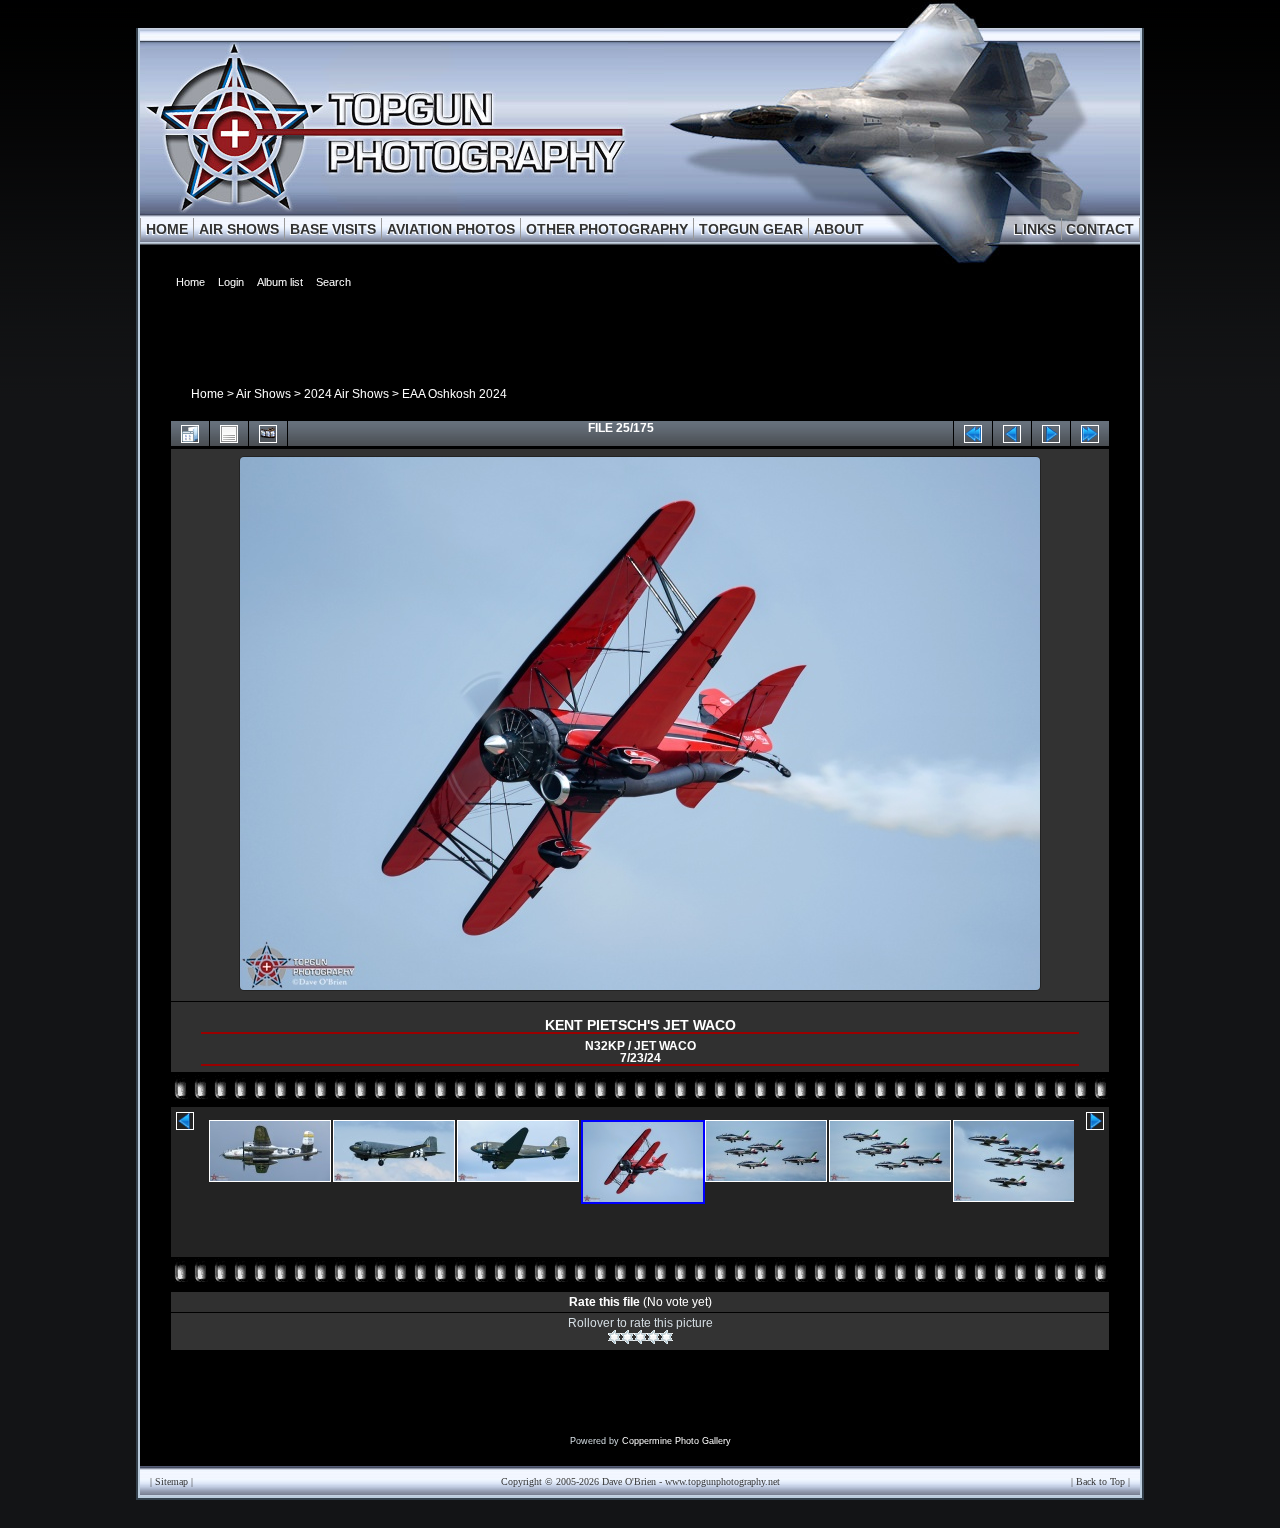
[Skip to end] (1090, 433)
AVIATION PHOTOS (451, 229)
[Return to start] (973, 433)
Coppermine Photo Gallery (676, 1441)
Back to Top (1100, 1481)
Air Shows (263, 394)
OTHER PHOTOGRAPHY (607, 229)
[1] (614, 1337)
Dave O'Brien (629, 1481)
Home (207, 394)
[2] (627, 1337)
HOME (167, 229)
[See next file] (1051, 433)
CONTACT (1100, 229)
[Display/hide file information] (229, 433)
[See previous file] (1012, 433)
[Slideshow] (268, 433)
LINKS (1035, 229)
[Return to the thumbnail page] (190, 433)
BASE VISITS (333, 229)
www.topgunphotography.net (722, 1481)
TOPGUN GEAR (751, 229)
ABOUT (839, 229)
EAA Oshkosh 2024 (454, 394)
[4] (653, 1337)
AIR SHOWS (239, 229)
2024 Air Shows (346, 394)
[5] (666, 1337)
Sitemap (171, 1481)
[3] (640, 1337)
